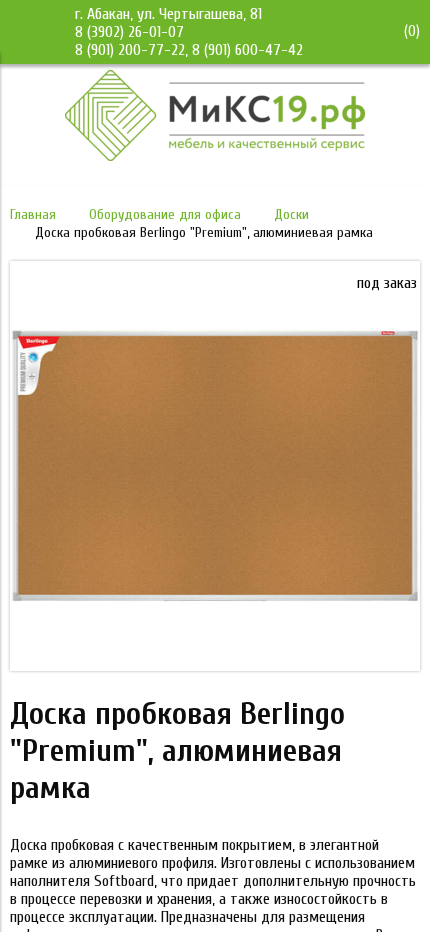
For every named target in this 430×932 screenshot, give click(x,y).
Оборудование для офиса (165, 214)
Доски (291, 214)
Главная (33, 214)
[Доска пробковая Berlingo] (215, 666)
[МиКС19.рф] (215, 156)
